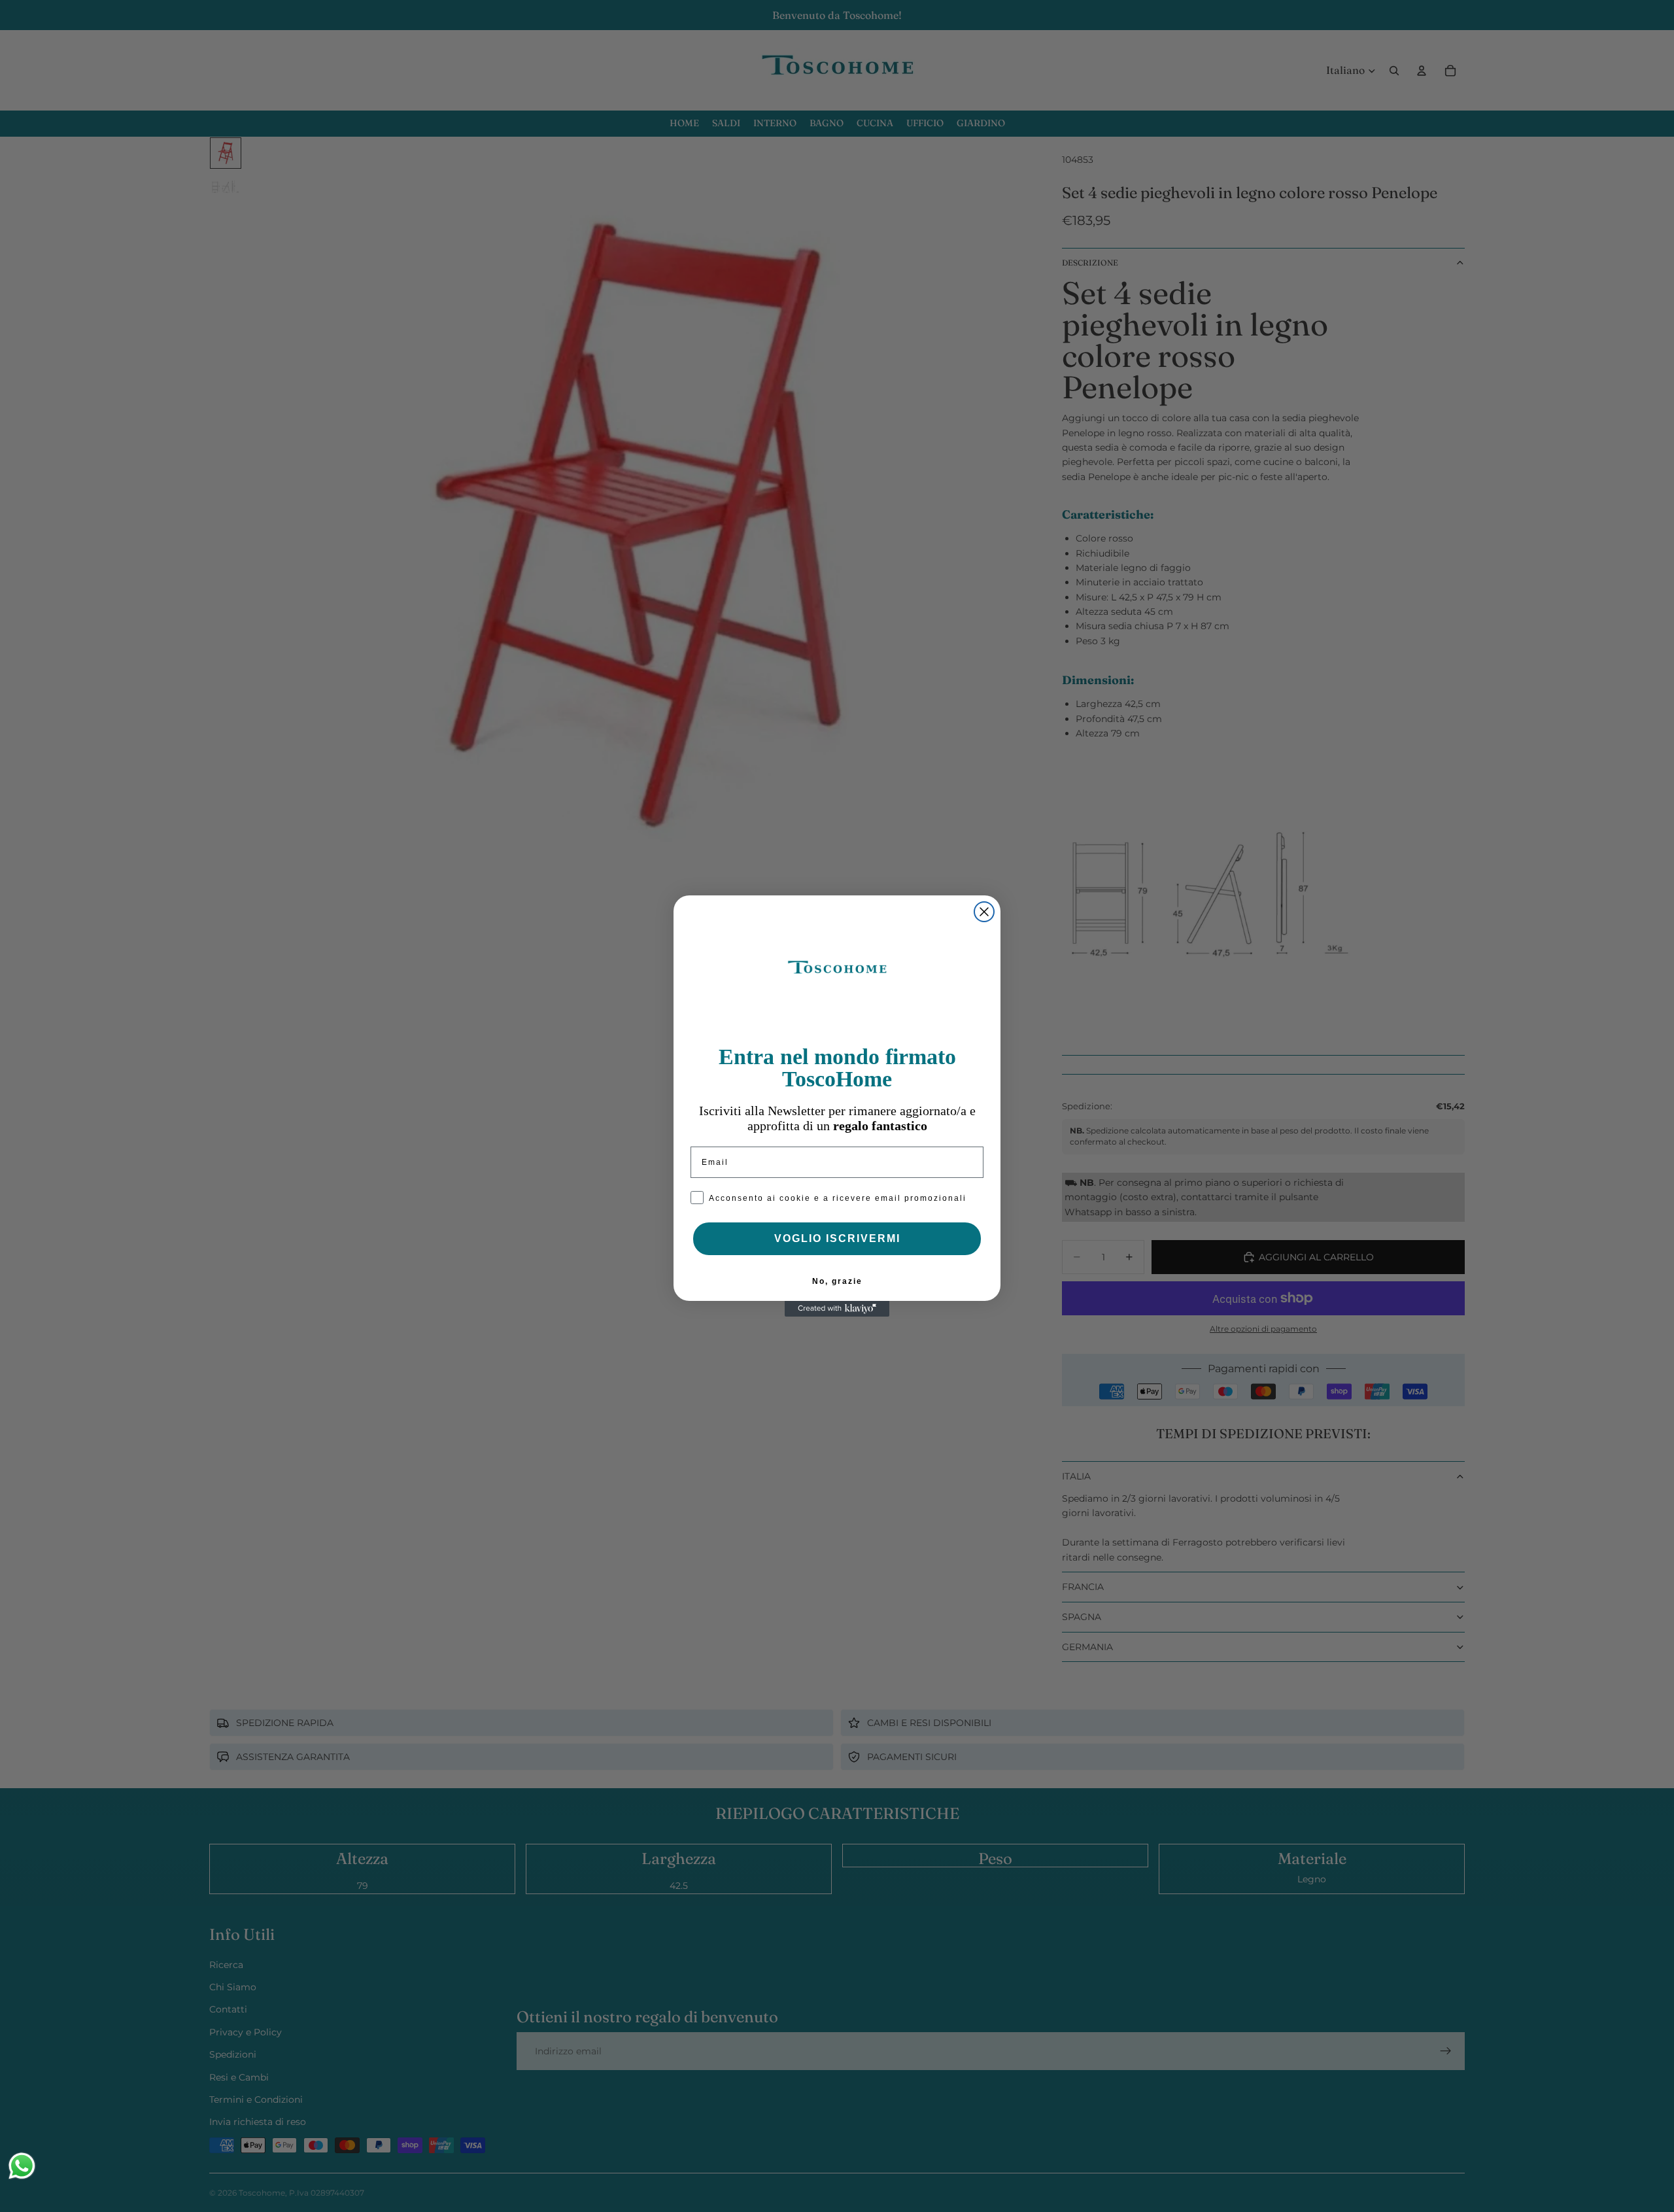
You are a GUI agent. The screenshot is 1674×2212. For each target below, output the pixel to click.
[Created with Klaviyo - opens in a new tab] (837, 1309)
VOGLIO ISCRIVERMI (837, 1238)
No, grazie (837, 1281)
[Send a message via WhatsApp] (22, 2166)
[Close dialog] (984, 912)
